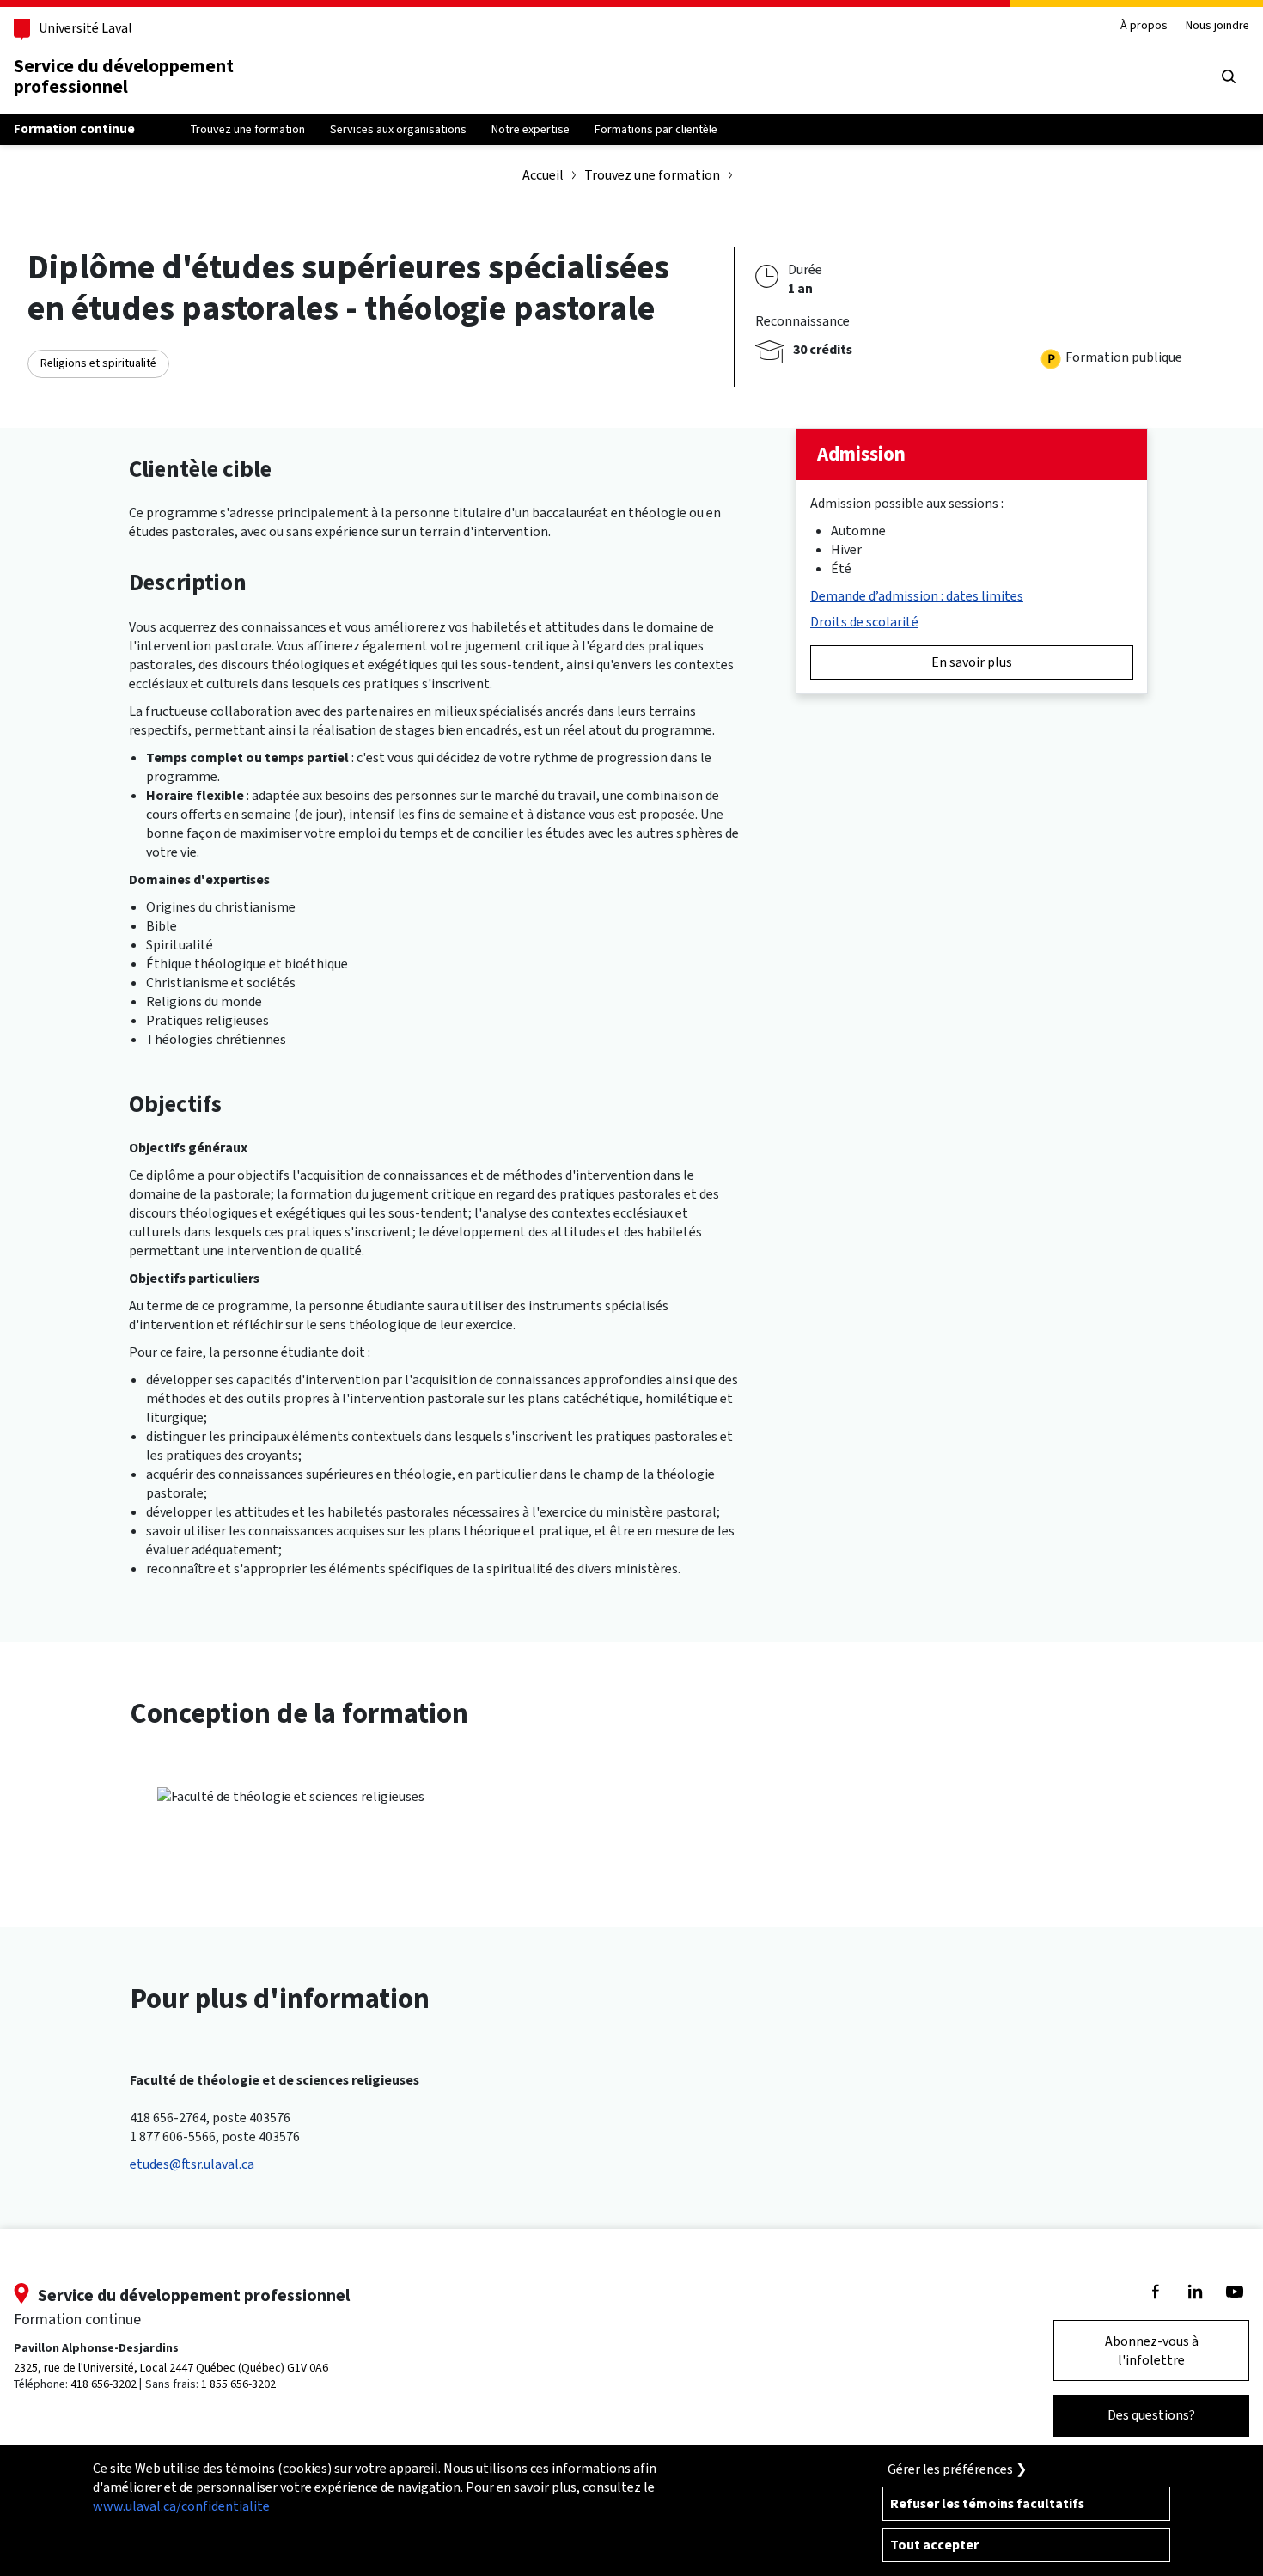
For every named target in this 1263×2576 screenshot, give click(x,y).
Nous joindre (1217, 26)
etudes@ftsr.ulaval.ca (192, 2164)
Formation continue (74, 129)
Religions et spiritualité (98, 363)
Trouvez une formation (652, 175)
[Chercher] (1229, 76)
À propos (1144, 26)
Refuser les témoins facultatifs (987, 2503)
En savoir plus (972, 662)
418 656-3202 (104, 2384)
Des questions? (1151, 2415)
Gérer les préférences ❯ (957, 2469)
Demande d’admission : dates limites (917, 596)
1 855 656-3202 (238, 2384)
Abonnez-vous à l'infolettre (1152, 2350)
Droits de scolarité (864, 622)
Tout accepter (934, 2545)
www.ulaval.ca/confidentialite (181, 2506)
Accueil (543, 175)
